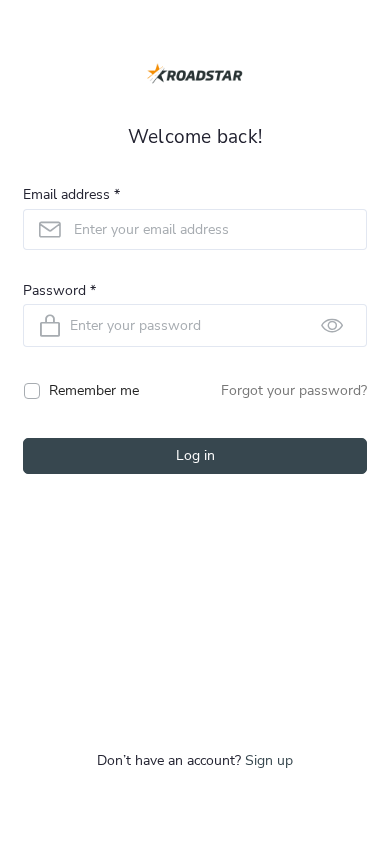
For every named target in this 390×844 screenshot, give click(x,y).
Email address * (71, 195)
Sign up (269, 760)
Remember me (94, 390)
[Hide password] (332, 326)
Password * (59, 291)
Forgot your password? (294, 390)
